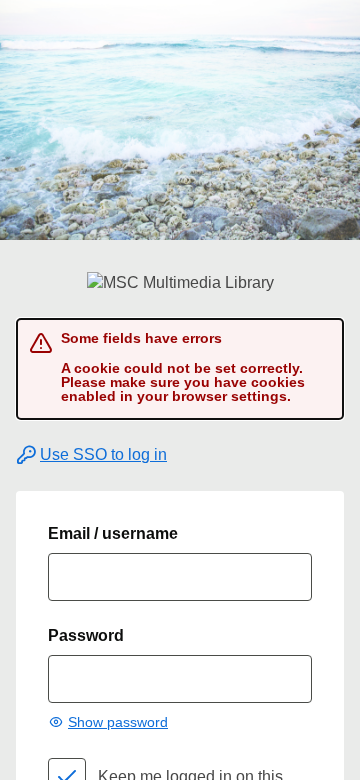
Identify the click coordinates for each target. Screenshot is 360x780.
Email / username (113, 533)
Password (86, 635)
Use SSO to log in (103, 454)
